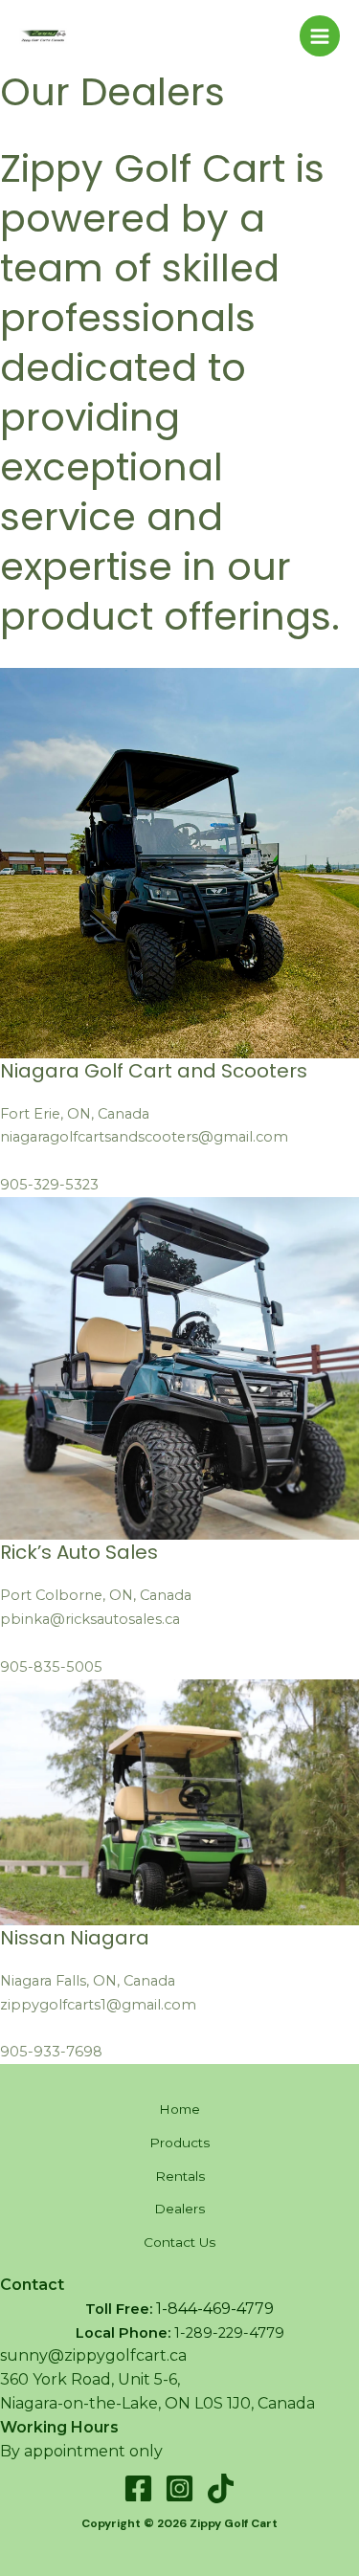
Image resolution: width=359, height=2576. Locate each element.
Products (179, 2143)
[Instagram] (179, 2488)
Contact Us (179, 2242)
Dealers (179, 2209)
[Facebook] (138, 2488)
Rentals (180, 2176)
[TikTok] (221, 2488)
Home (179, 2109)
